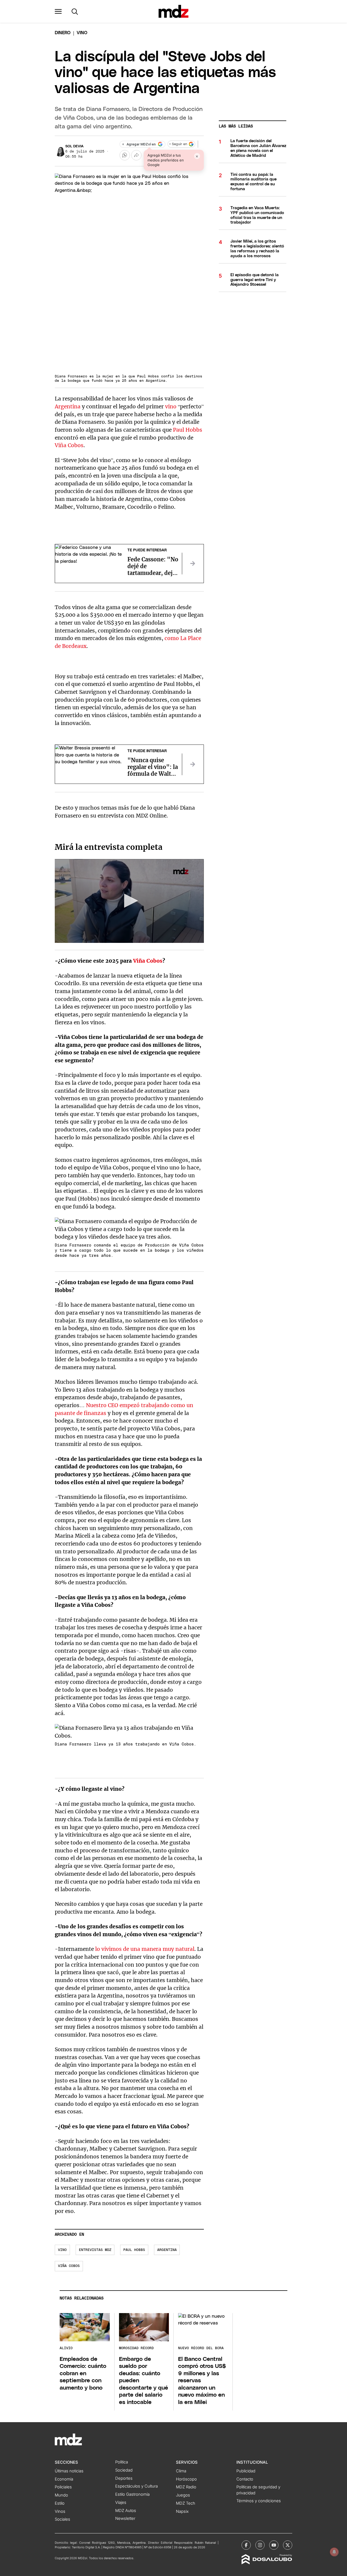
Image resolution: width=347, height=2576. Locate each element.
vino (171, 406)
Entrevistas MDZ (95, 2250)
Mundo (61, 2495)
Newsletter (125, 2518)
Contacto (245, 2479)
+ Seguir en (178, 144)
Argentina (68, 406)
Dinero (63, 33)
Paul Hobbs (188, 430)
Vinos (60, 2511)
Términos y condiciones (259, 2501)
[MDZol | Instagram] (260, 2545)
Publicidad (246, 2471)
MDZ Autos (126, 2511)
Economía (64, 2479)
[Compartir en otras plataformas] (136, 155)
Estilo (60, 2503)
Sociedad (124, 2470)
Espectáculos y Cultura (136, 2486)
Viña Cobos (69, 445)
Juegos (183, 2495)
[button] (58, 11)
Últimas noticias (69, 2471)
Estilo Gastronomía (132, 2494)
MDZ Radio (186, 2487)
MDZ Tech (186, 2503)
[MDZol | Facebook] (246, 2545)
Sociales (62, 2519)
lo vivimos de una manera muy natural (145, 1949)
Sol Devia (74, 146)
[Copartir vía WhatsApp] (125, 155)
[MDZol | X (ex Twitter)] (288, 2545)
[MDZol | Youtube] (274, 2545)
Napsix (182, 2511)
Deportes (124, 2478)
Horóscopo (186, 2479)
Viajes (121, 2502)
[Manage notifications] (334, 2552)
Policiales (63, 2487)
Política (122, 2462)
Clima (181, 2471)
